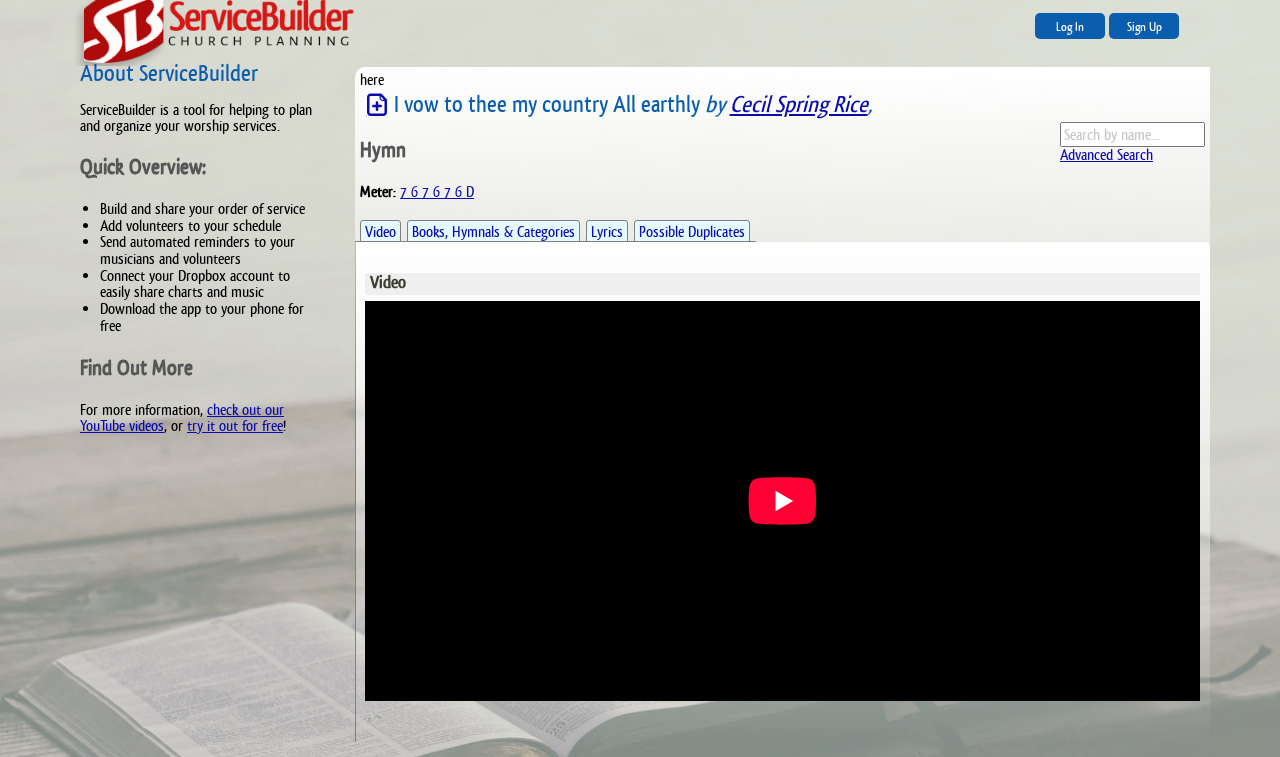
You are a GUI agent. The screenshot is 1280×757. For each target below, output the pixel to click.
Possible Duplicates (692, 231)
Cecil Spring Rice (799, 104)
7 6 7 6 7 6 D (437, 191)
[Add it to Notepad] (377, 105)
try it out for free (235, 425)
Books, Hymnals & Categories (493, 231)
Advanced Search (1106, 154)
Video (380, 231)
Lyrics (607, 231)
